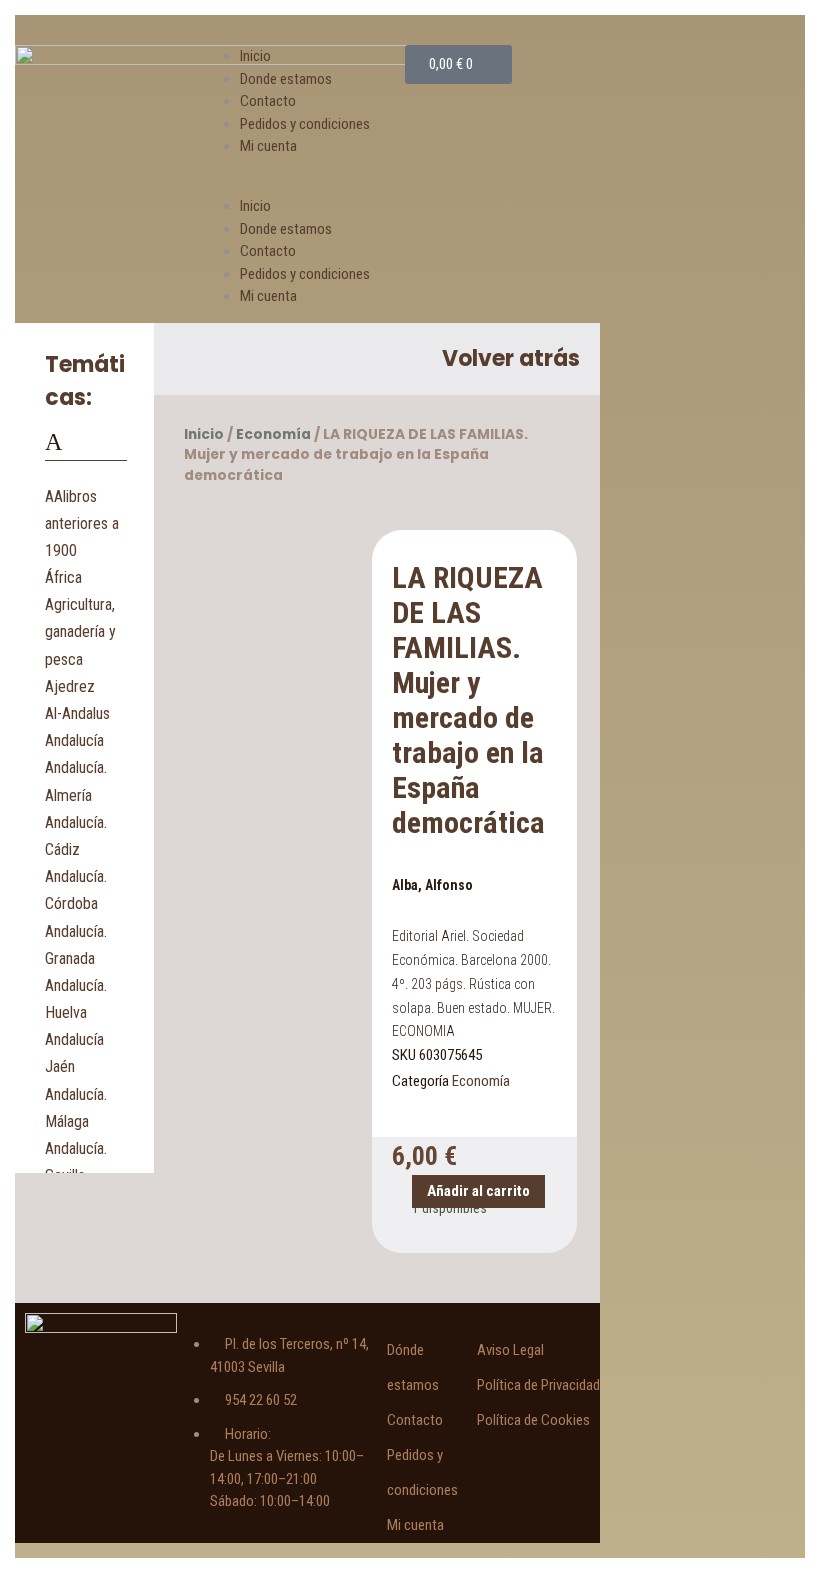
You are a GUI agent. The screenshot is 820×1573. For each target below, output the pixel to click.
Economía (273, 434)
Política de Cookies (533, 1420)
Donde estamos (286, 79)
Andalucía (74, 740)
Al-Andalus (77, 713)
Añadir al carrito (478, 1191)
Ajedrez (70, 686)
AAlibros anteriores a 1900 (82, 523)
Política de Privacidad (538, 1385)
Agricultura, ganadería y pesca (80, 631)
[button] (307, 184)
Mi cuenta (268, 146)
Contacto (268, 101)
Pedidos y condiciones (305, 124)
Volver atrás (511, 358)
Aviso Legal (510, 1350)
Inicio (255, 56)
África (63, 577)
